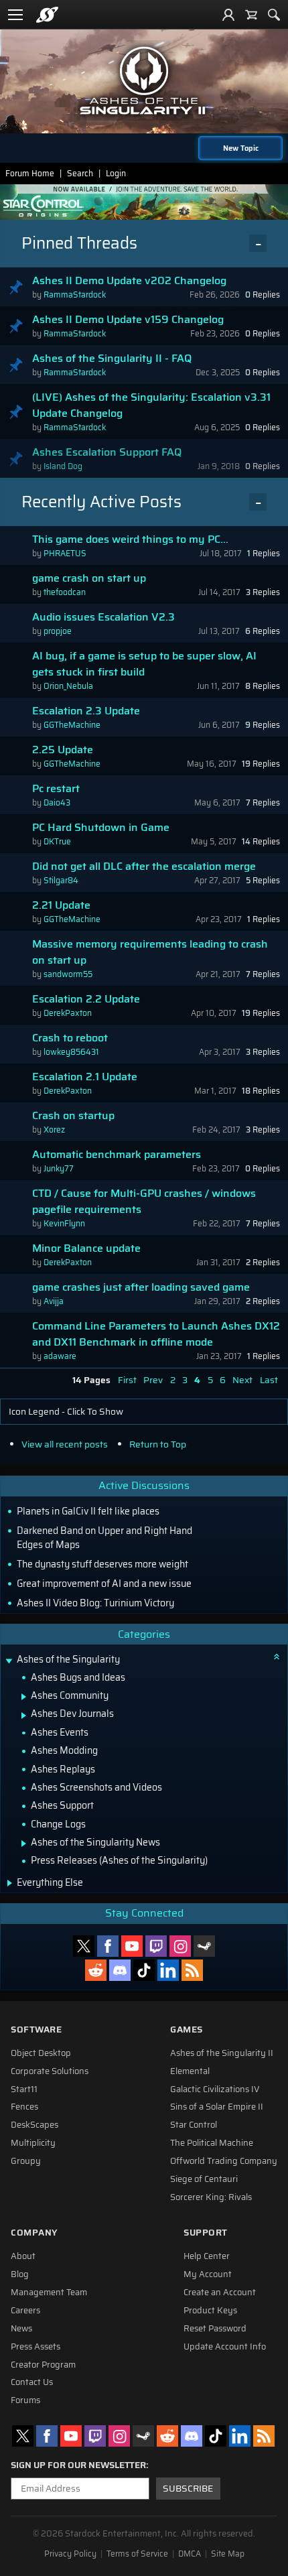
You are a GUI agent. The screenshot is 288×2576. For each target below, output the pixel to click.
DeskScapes (34, 2125)
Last (269, 1380)
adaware (60, 1356)
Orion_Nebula (68, 686)
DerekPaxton (68, 1013)
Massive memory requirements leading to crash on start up (150, 952)
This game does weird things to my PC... (130, 539)
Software (36, 2030)
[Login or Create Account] (228, 15)
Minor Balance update (86, 1248)
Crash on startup (73, 1116)
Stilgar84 (61, 880)
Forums (25, 2400)
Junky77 (59, 1168)
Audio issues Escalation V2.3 (103, 617)
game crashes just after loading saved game (141, 1287)
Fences (24, 2107)
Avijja (54, 1301)
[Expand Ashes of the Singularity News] (24, 1844)
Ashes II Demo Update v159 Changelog (128, 320)
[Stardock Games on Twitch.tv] (156, 1946)
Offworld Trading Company (224, 2161)
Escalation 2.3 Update (86, 711)
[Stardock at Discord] (120, 1970)
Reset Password (215, 2329)
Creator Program (43, 2365)
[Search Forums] (274, 15)
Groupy (26, 2161)
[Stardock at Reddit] (96, 1970)
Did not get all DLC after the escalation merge (144, 866)
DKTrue (57, 841)
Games (187, 2030)
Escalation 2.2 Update (86, 999)
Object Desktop (41, 2053)
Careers (25, 2311)
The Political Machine (212, 2143)
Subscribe (188, 2489)
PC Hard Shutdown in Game (101, 828)
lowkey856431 (71, 1052)
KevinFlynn (64, 1223)
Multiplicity (33, 2143)
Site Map (228, 2554)
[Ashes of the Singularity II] (144, 80)
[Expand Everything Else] (10, 1883)
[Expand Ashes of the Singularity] (9, 1661)
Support (206, 2233)
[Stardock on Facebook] (108, 1946)
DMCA (190, 2554)
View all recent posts (65, 1444)
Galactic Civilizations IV (215, 2089)
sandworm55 (68, 974)
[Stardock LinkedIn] (168, 1970)
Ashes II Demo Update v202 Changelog (129, 281)
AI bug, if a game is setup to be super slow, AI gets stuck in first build (144, 664)
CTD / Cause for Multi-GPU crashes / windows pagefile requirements (144, 1202)
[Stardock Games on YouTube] (132, 1946)
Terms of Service (137, 2554)
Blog (20, 2274)
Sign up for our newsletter (78, 2465)
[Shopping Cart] (251, 15)
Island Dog (63, 466)
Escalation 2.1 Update (85, 1077)
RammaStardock (75, 295)
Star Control (194, 2125)
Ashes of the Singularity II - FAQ (112, 359)
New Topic (241, 148)
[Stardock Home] (47, 15)
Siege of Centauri (204, 2179)
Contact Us (32, 2382)
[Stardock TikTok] (144, 1970)
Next (242, 1380)
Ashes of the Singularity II (222, 2053)
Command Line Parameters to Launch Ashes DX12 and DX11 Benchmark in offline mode (156, 1334)
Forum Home (30, 173)
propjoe (58, 631)
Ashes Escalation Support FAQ (107, 452)
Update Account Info (225, 2347)
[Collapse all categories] (277, 1657)
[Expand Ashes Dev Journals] (24, 1716)
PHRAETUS (65, 553)
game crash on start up (89, 578)
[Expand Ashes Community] (24, 1697)
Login (116, 173)
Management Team (49, 2293)
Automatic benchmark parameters (117, 1155)
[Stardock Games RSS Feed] (192, 1970)
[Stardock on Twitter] (84, 1946)
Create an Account (220, 2293)
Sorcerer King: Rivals (211, 2197)
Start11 (24, 2089)
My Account (208, 2274)
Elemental (190, 2071)
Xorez (54, 1130)
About (23, 2256)
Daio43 (57, 802)
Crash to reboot (70, 1038)
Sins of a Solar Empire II (217, 2107)
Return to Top (158, 1444)
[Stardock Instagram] (180, 1946)
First (127, 1380)
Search (80, 173)
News (21, 2329)
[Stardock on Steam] (204, 1946)
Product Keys (210, 2311)
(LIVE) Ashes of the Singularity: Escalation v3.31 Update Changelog (151, 405)
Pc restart (56, 789)
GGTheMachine (72, 725)
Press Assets (35, 2347)
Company (34, 2233)
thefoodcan (65, 592)
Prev (153, 1380)
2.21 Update (61, 905)
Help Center (207, 2256)
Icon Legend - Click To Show (66, 1412)
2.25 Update (63, 750)
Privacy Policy (70, 2554)
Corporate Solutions (50, 2071)
